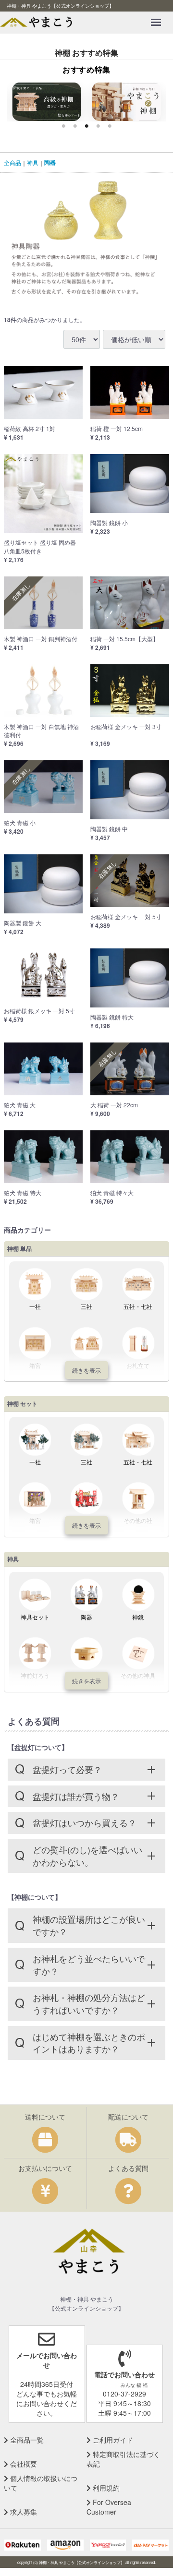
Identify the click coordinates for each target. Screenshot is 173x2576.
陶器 (50, 162)
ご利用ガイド (112, 2440)
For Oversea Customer (109, 2507)
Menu (158, 16)
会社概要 (23, 2464)
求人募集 (23, 2512)
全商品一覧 (26, 2440)
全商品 (12, 162)
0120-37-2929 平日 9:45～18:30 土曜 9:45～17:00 (124, 2394)
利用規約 (105, 2488)
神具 (33, 162)
